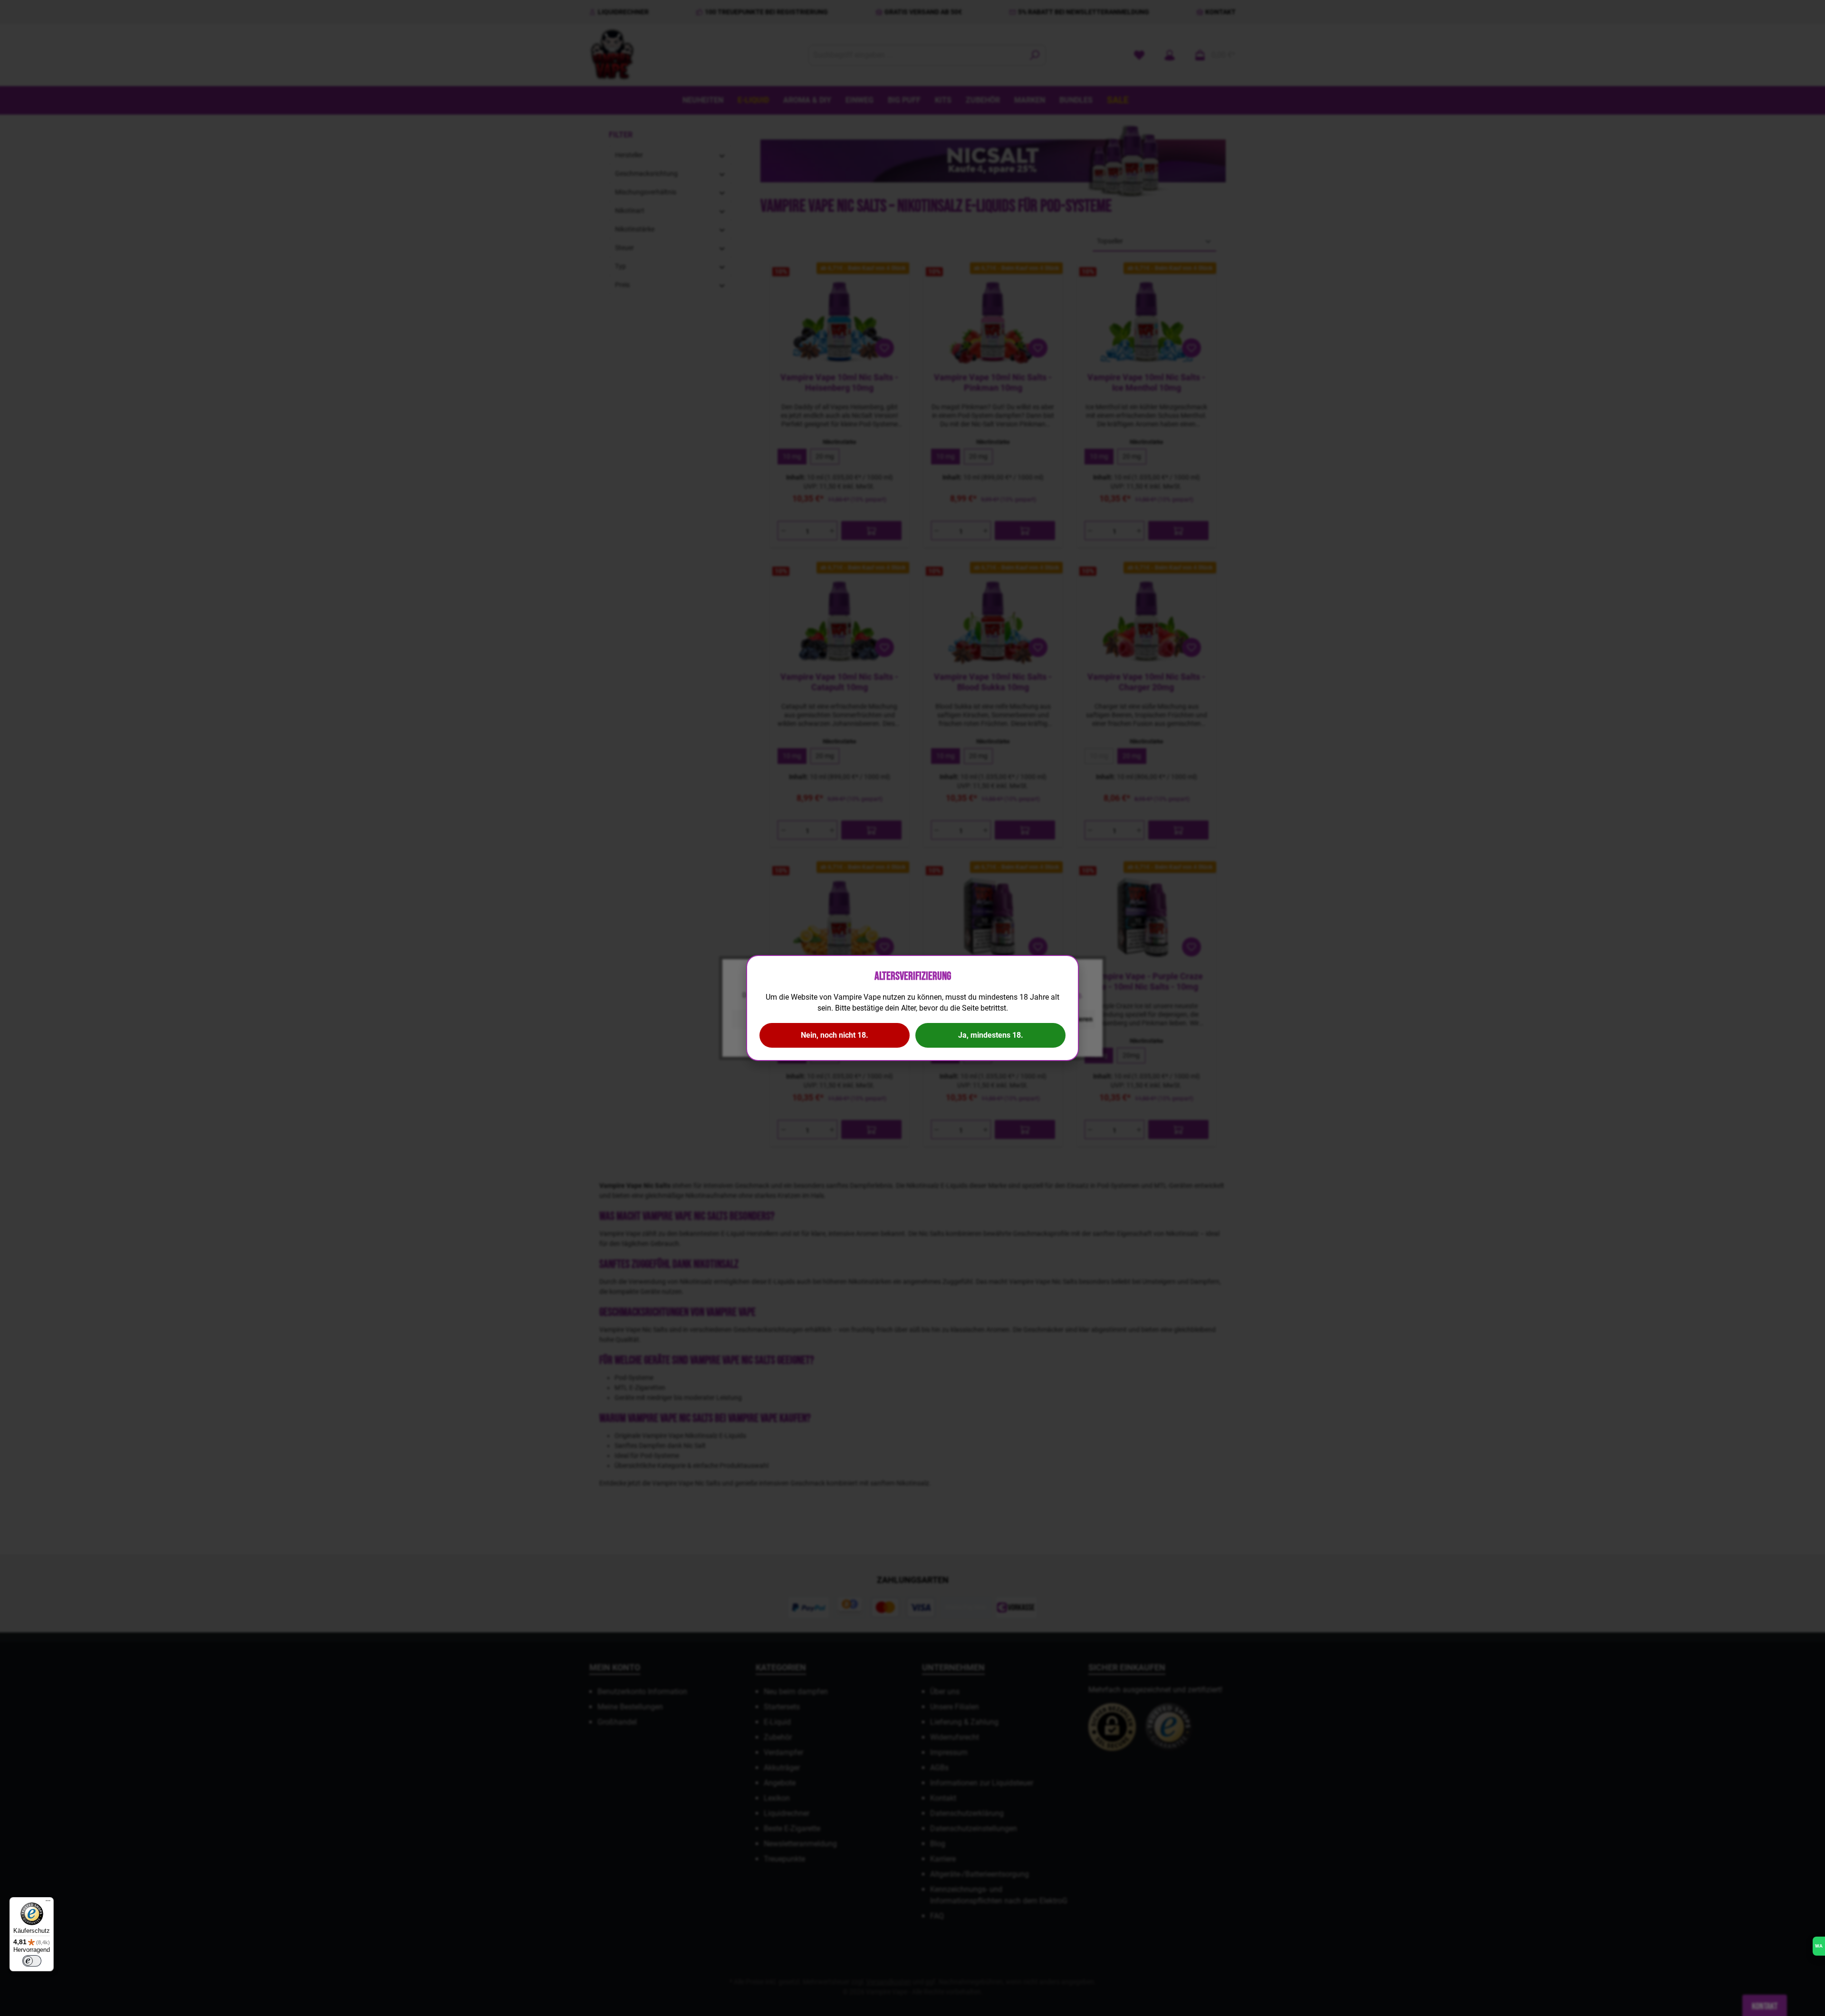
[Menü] (48, 1903)
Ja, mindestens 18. (991, 1035)
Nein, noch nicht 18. (835, 1035)
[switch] (32, 1961)
